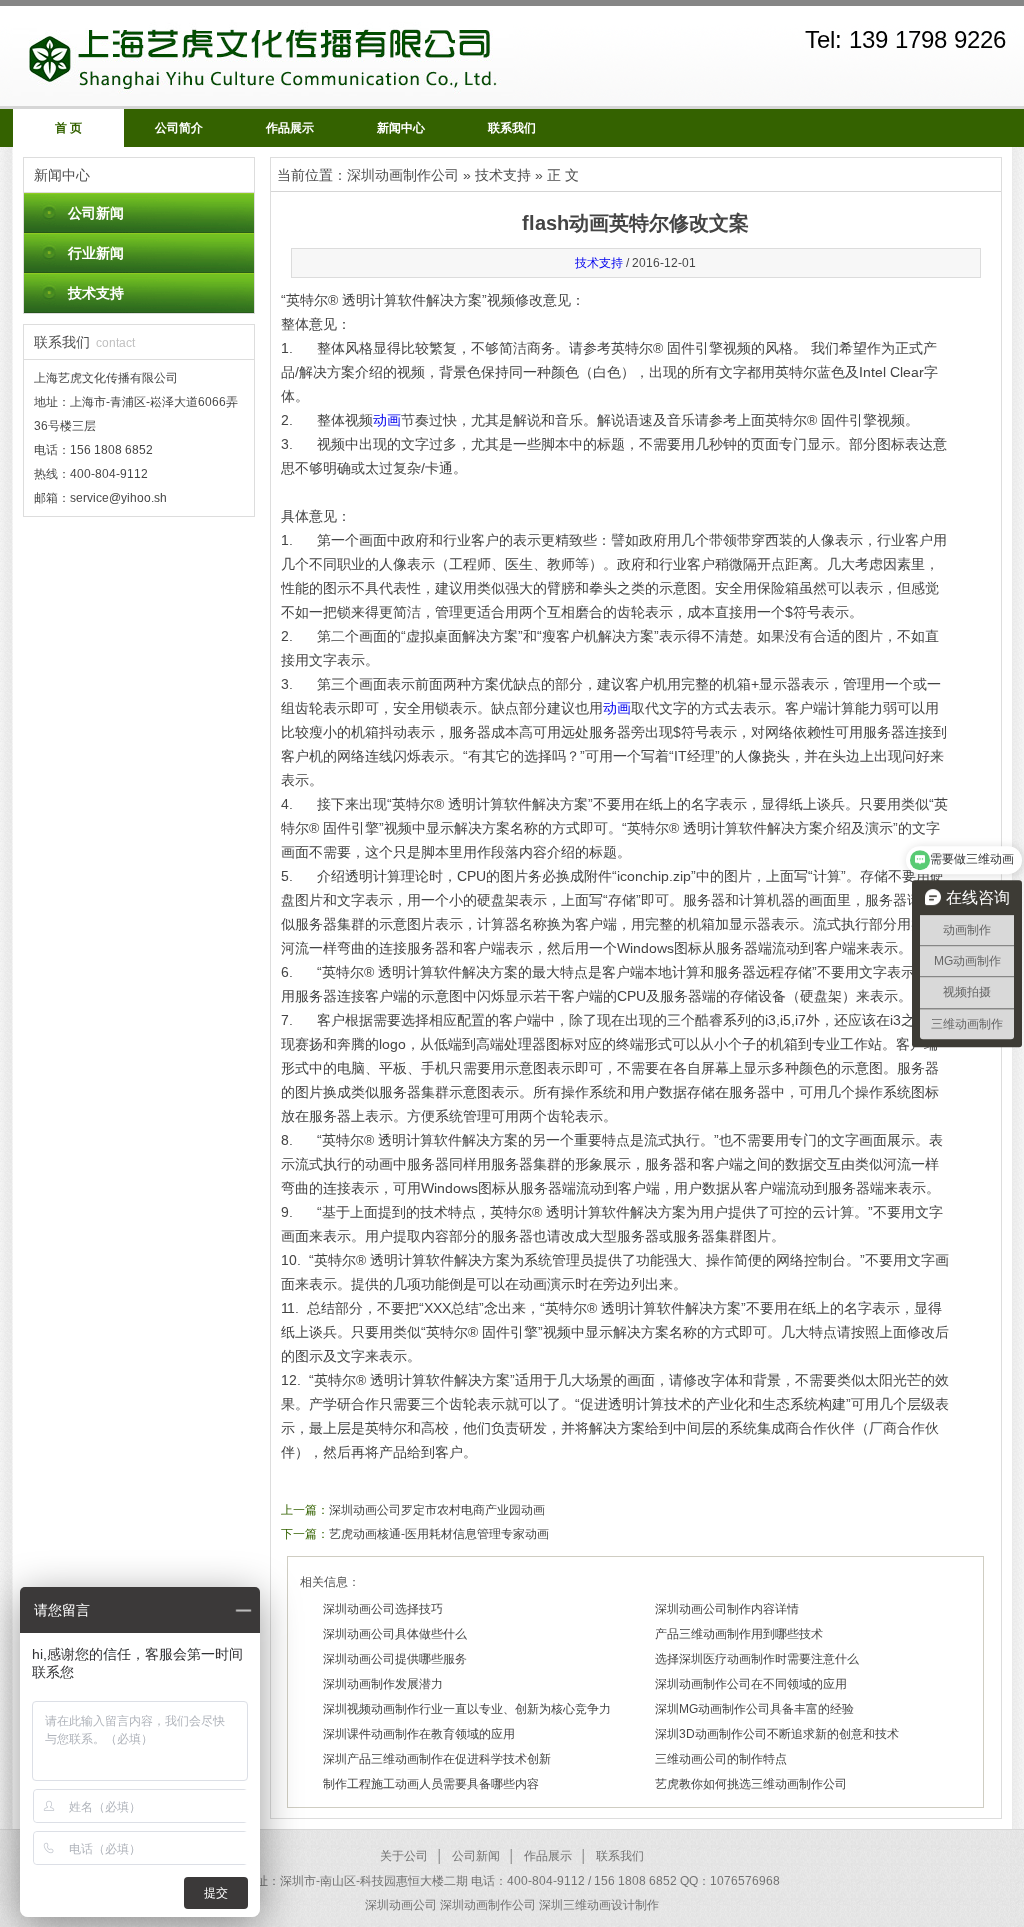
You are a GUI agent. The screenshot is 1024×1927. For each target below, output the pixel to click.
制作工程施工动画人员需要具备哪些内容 (431, 1784)
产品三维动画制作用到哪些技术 (739, 1634)
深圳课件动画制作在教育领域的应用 (419, 1734)
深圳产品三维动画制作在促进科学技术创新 (437, 1759)
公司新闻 (96, 213)
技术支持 (96, 293)
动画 (387, 420)
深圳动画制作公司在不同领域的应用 (751, 1684)
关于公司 (404, 1856)
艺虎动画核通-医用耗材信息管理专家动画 (439, 1534)
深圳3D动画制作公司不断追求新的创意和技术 (777, 1734)
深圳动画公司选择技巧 (383, 1609)
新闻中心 (401, 128)
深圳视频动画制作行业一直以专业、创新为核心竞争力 (467, 1709)
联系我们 (512, 128)
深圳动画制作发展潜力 (383, 1684)
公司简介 (179, 128)
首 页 (68, 128)
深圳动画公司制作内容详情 (727, 1609)
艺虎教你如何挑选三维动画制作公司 (751, 1784)
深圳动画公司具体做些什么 (395, 1634)
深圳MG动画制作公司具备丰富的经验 (754, 1709)
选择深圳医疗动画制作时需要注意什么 (757, 1659)
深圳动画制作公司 (403, 175)
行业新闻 (96, 253)
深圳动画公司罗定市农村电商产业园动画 (437, 1510)
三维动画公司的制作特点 (721, 1759)
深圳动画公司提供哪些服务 (395, 1659)
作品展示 (290, 128)
